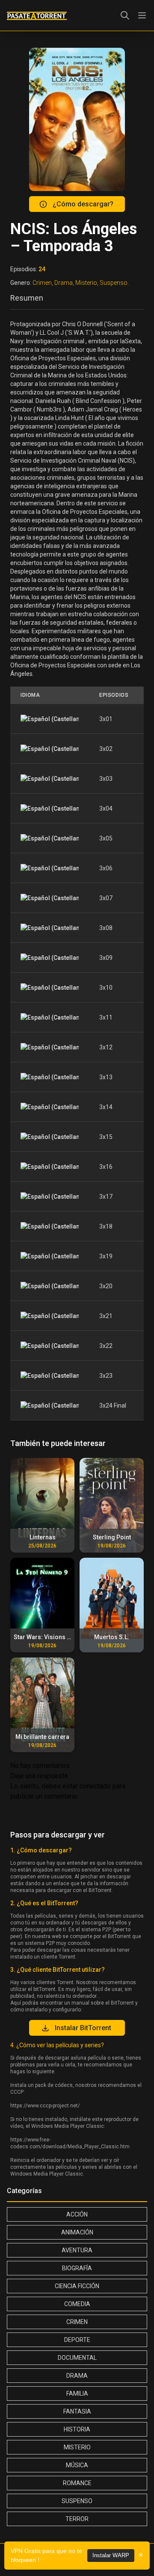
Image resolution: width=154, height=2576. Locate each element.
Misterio (77, 2447)
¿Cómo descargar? (83, 204)
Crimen (77, 2322)
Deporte (77, 2340)
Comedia (77, 2304)
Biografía (77, 2268)
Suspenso (77, 2501)
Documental (77, 2358)
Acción (77, 2214)
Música (77, 2465)
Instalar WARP (111, 2555)
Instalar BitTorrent (83, 2028)
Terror (77, 2519)
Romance (77, 2483)
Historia (77, 2429)
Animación (77, 2232)
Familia (77, 2393)
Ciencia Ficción (77, 2286)
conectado (95, 1786)
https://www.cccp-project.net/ (45, 2106)
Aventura (77, 2250)
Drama (77, 2376)
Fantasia (77, 2411)
